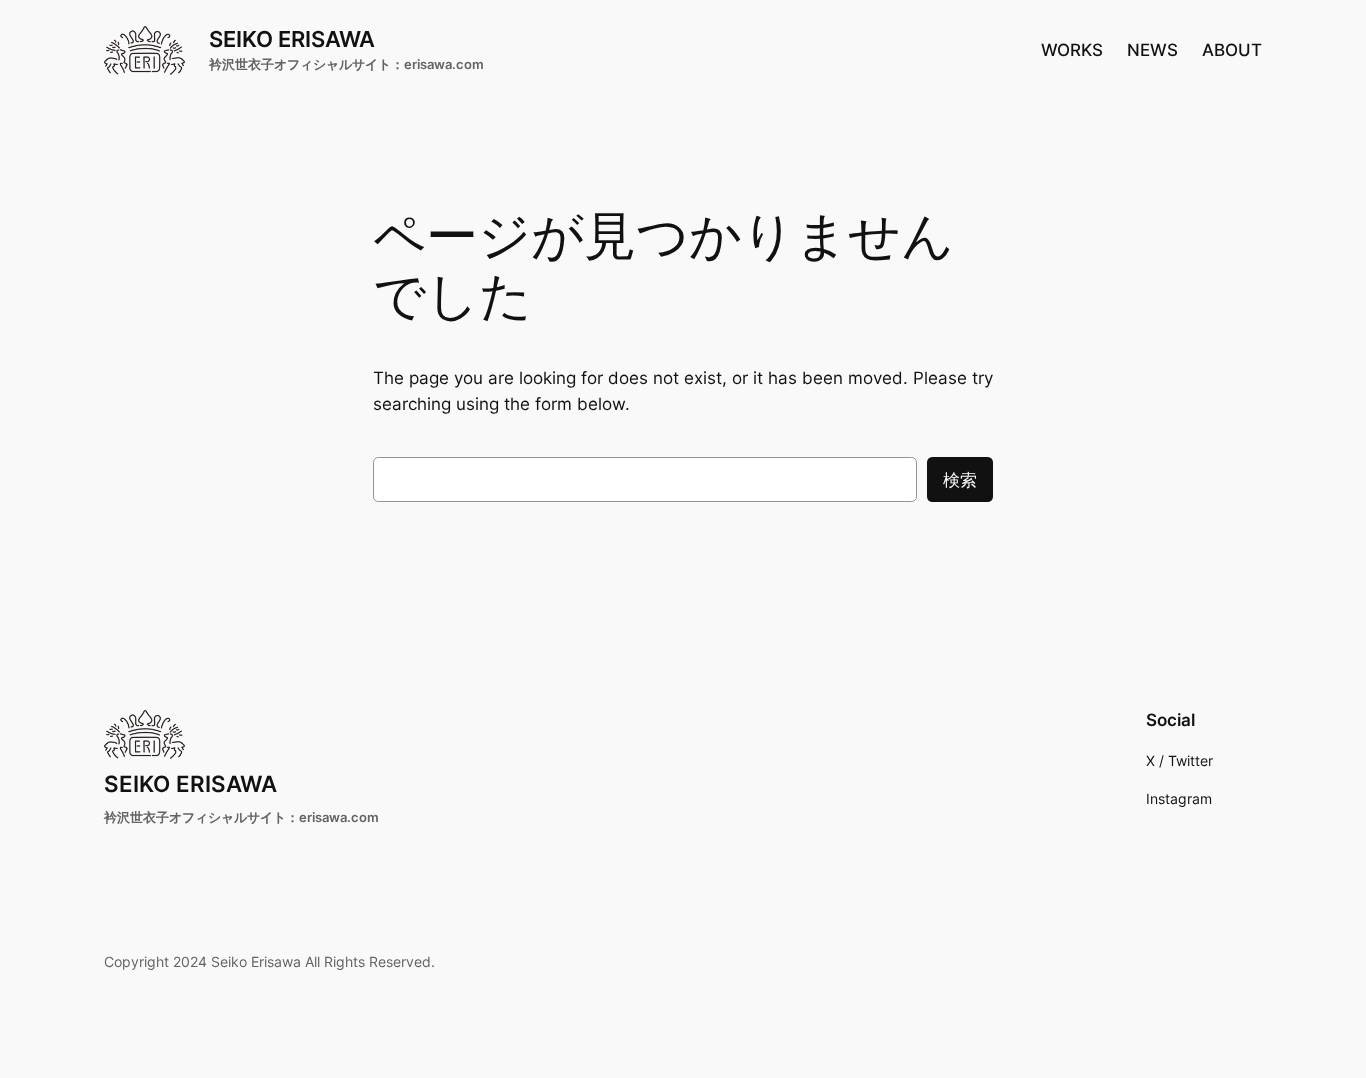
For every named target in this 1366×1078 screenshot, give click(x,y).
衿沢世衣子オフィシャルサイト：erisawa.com (346, 64)
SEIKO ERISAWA (292, 38)
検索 (960, 480)
